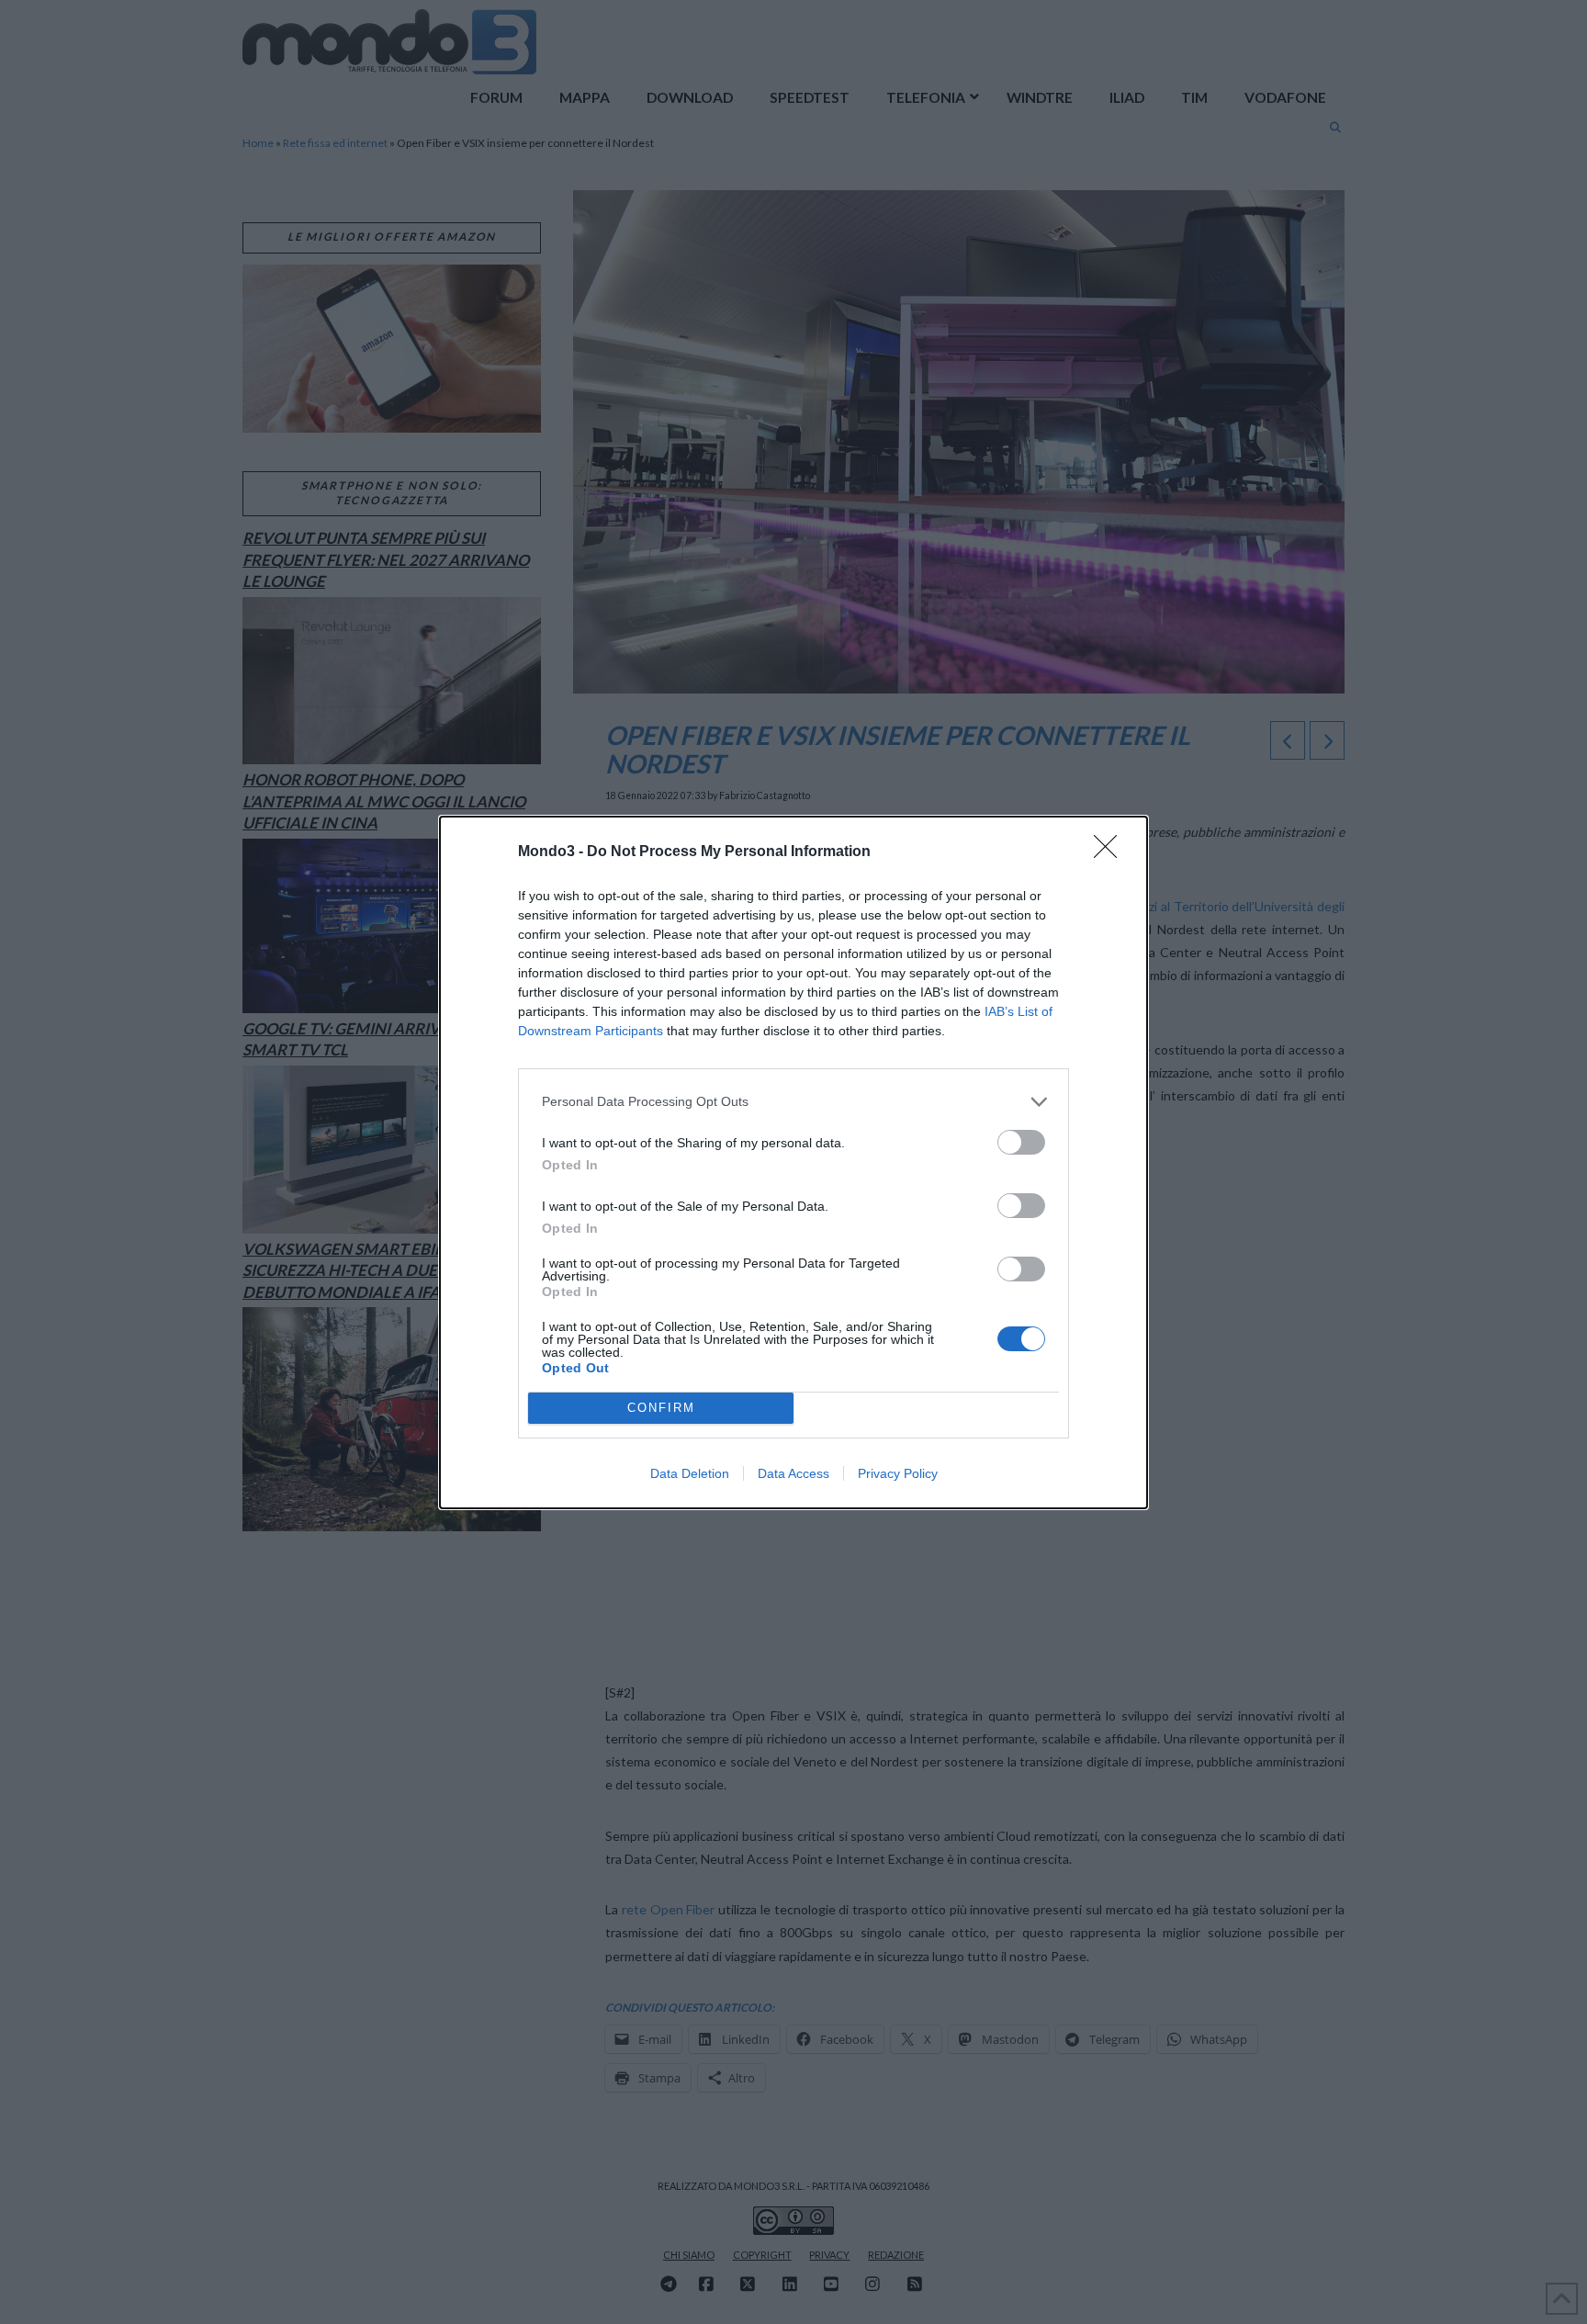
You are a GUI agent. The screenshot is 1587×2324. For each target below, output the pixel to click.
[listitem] (793, 1102)
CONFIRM (661, 1408)
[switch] (1021, 1142)
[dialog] (793, 1162)
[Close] (1111, 852)
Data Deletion (690, 1473)
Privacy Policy (898, 1473)
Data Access (793, 1473)
